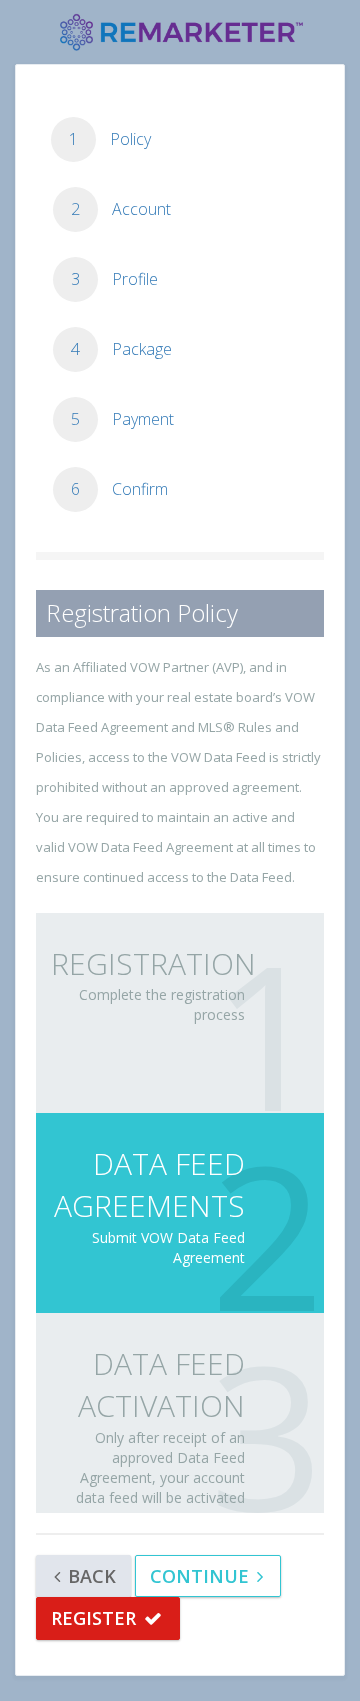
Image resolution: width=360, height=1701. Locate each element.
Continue (202, 1576)
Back (89, 1576)
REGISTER (96, 1618)
